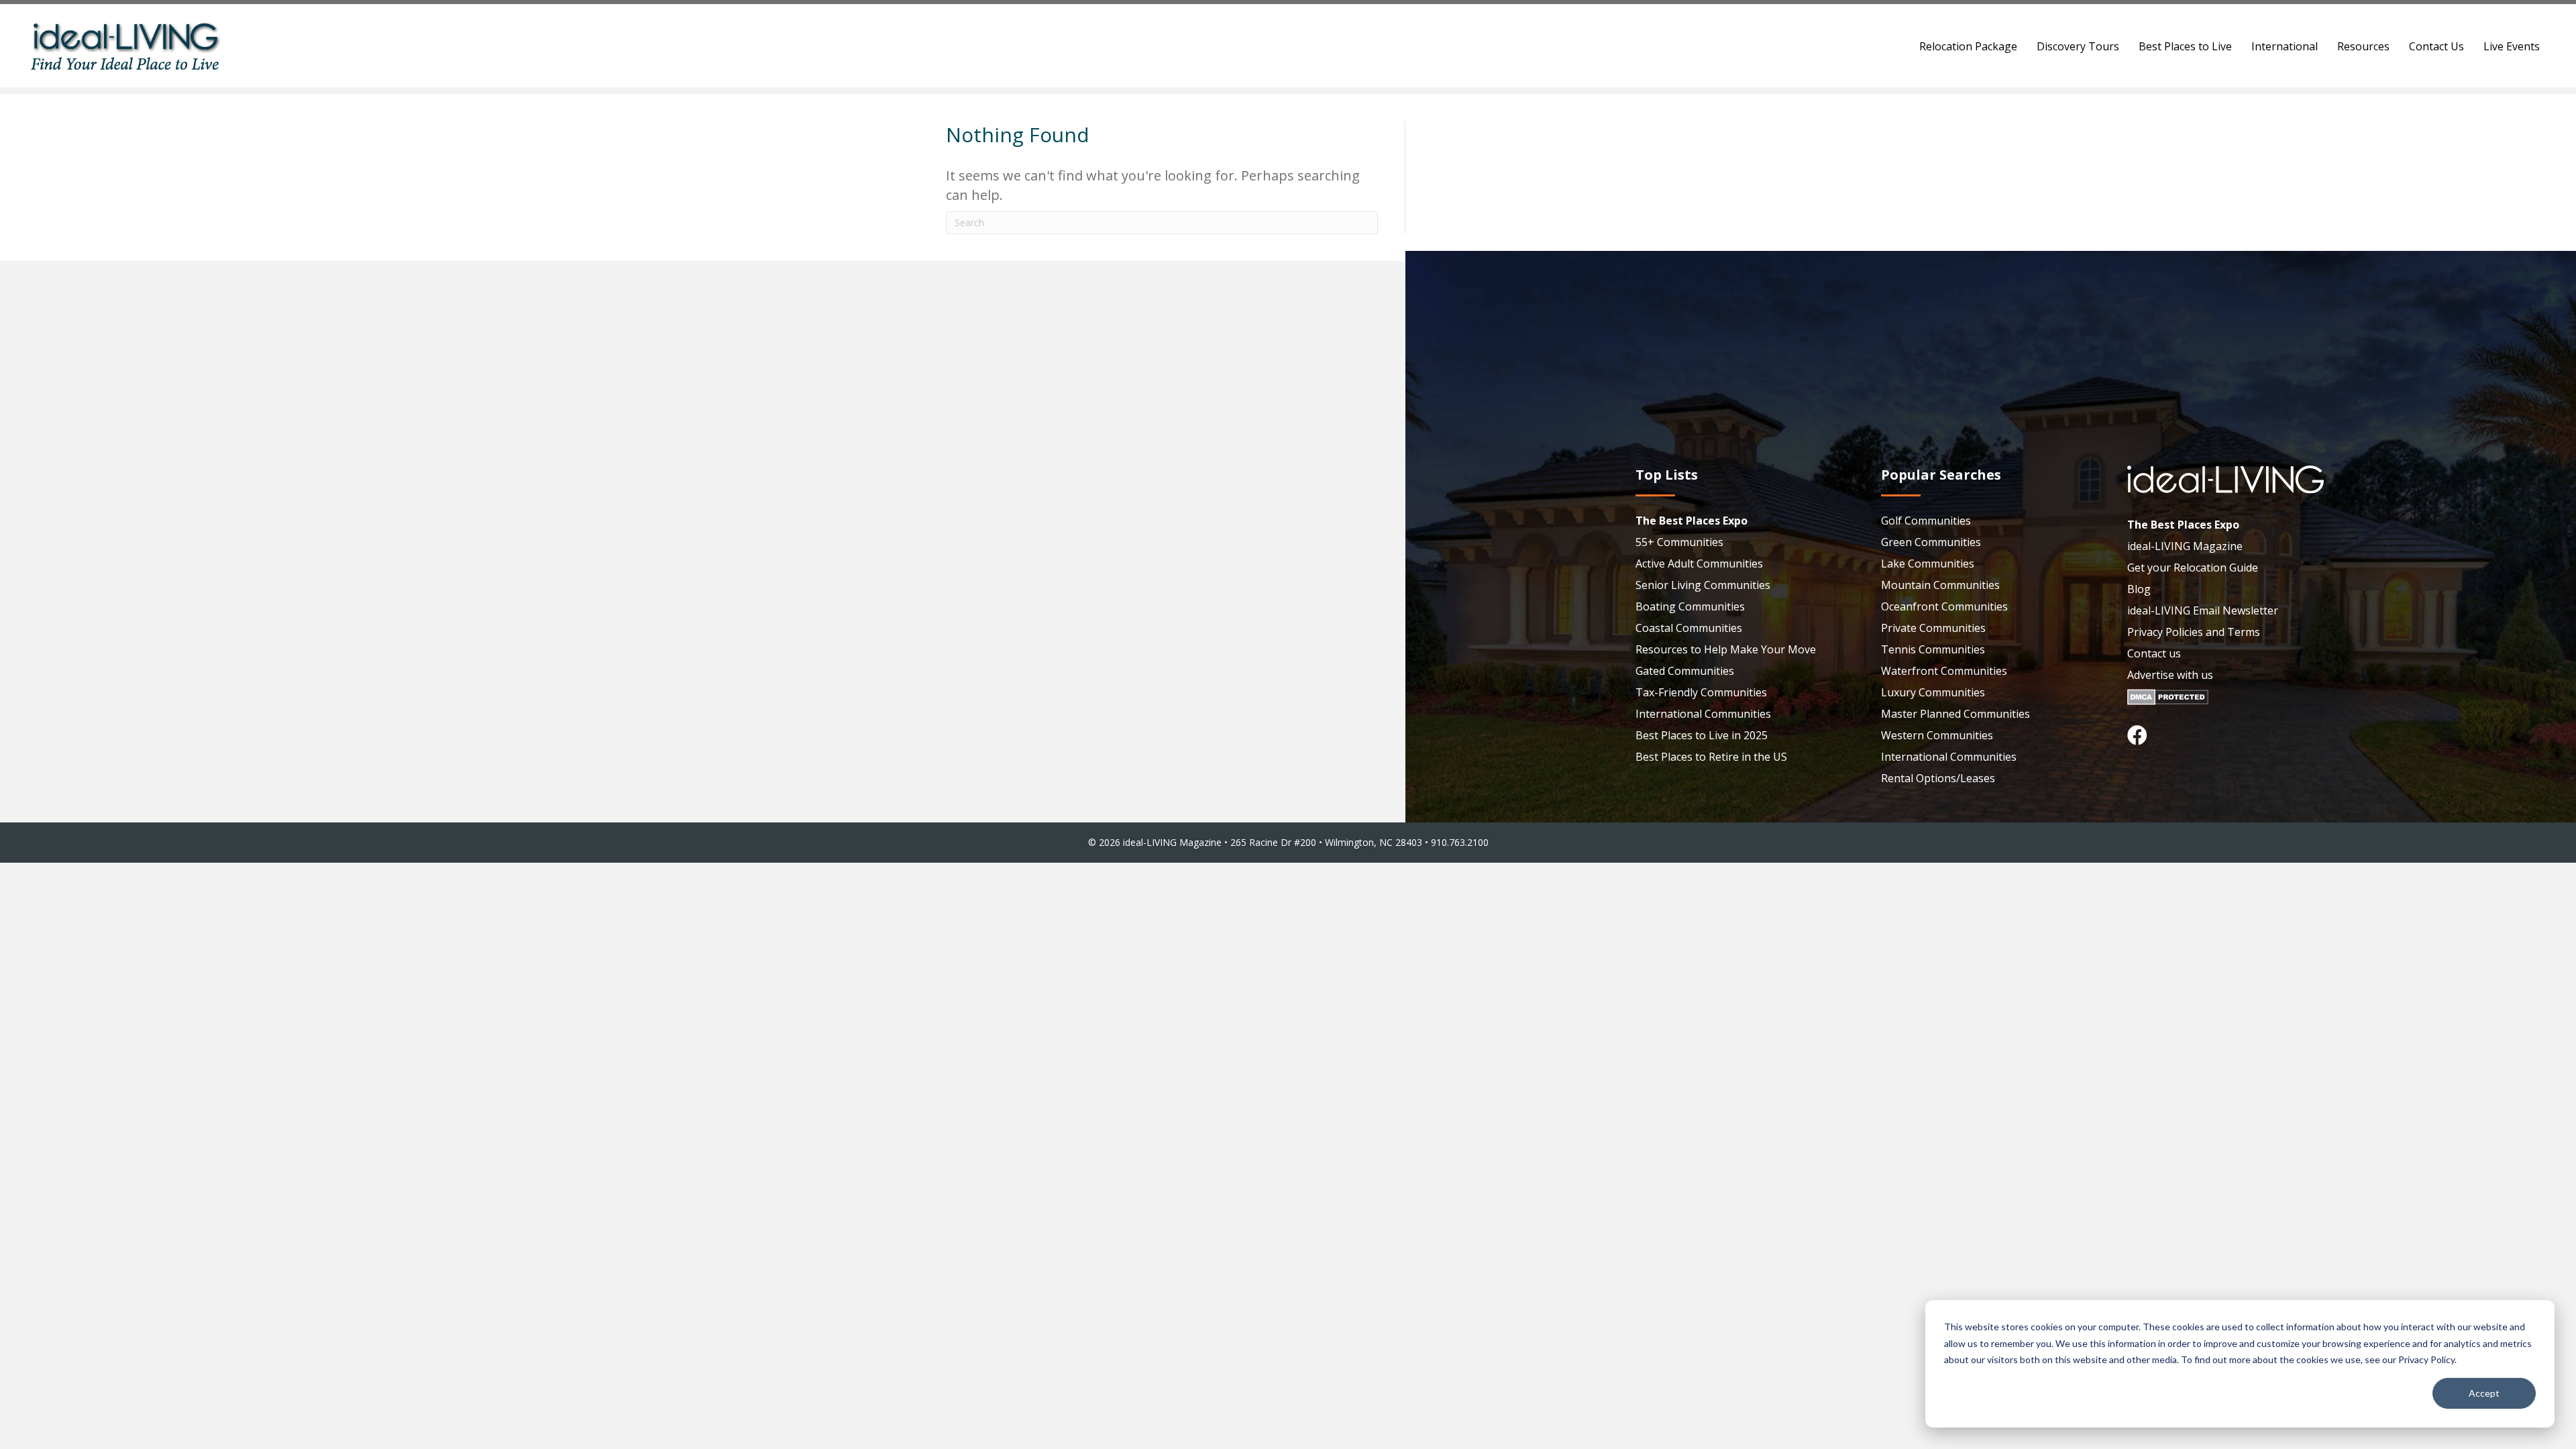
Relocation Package (1968, 46)
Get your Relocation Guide (2193, 568)
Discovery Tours (2078, 46)
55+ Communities (1679, 542)
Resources (2363, 46)
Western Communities (1937, 735)
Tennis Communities (1933, 649)
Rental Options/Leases (1938, 778)
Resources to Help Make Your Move (1726, 649)
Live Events (2512, 46)
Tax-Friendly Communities (1701, 692)
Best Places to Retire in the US (1711, 757)
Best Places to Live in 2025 (1702, 735)
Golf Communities (1926, 521)
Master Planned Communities (1955, 714)
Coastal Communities (1689, 628)
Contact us (2154, 653)
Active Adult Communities (1699, 563)
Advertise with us (2170, 675)
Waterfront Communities (1944, 671)
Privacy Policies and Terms (2194, 632)
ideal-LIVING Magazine (2185, 546)
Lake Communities (1928, 563)
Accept (2484, 1393)
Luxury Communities (1933, 692)
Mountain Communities (1940, 585)
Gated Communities (1685, 671)
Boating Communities (1690, 606)
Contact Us (2436, 46)
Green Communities (1931, 542)
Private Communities (1933, 628)
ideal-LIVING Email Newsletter (2203, 610)
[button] (2137, 735)
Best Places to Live (2185, 46)
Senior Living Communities (1703, 585)
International (2285, 46)
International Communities (1703, 714)
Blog (2139, 589)
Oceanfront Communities (1944, 606)
